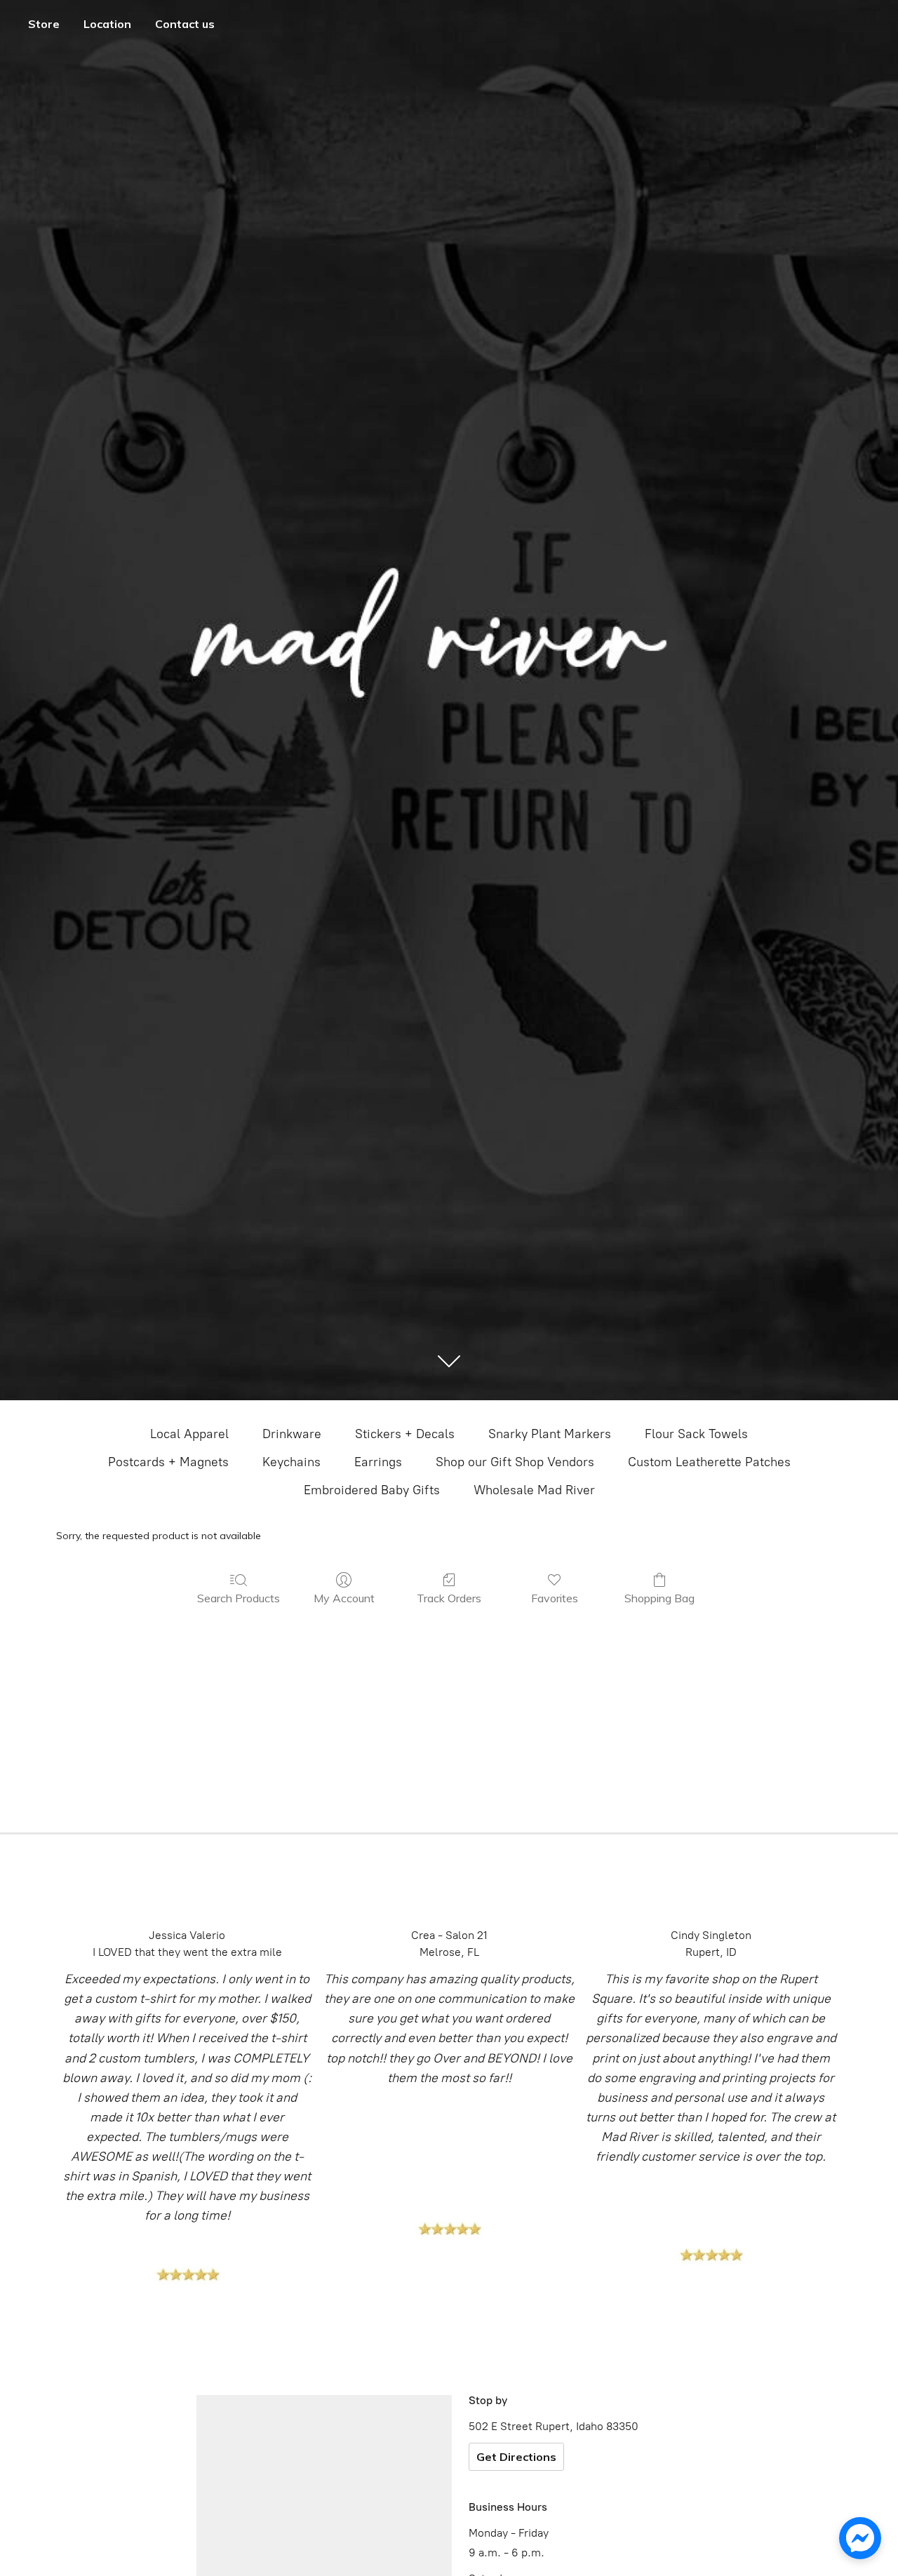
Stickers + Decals (405, 1434)
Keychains (291, 1462)
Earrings (378, 1462)
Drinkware (292, 1434)
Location (107, 24)
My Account (344, 1598)
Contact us (185, 24)
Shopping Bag (659, 1598)
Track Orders (449, 1598)
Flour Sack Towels (696, 1434)
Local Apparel (189, 1434)
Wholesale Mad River (534, 1490)
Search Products (239, 1598)
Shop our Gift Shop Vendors (515, 1462)
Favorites (555, 1598)
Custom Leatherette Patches (709, 1462)
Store (44, 24)
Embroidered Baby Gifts (372, 1490)
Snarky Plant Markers (550, 1434)
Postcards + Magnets (168, 1462)
